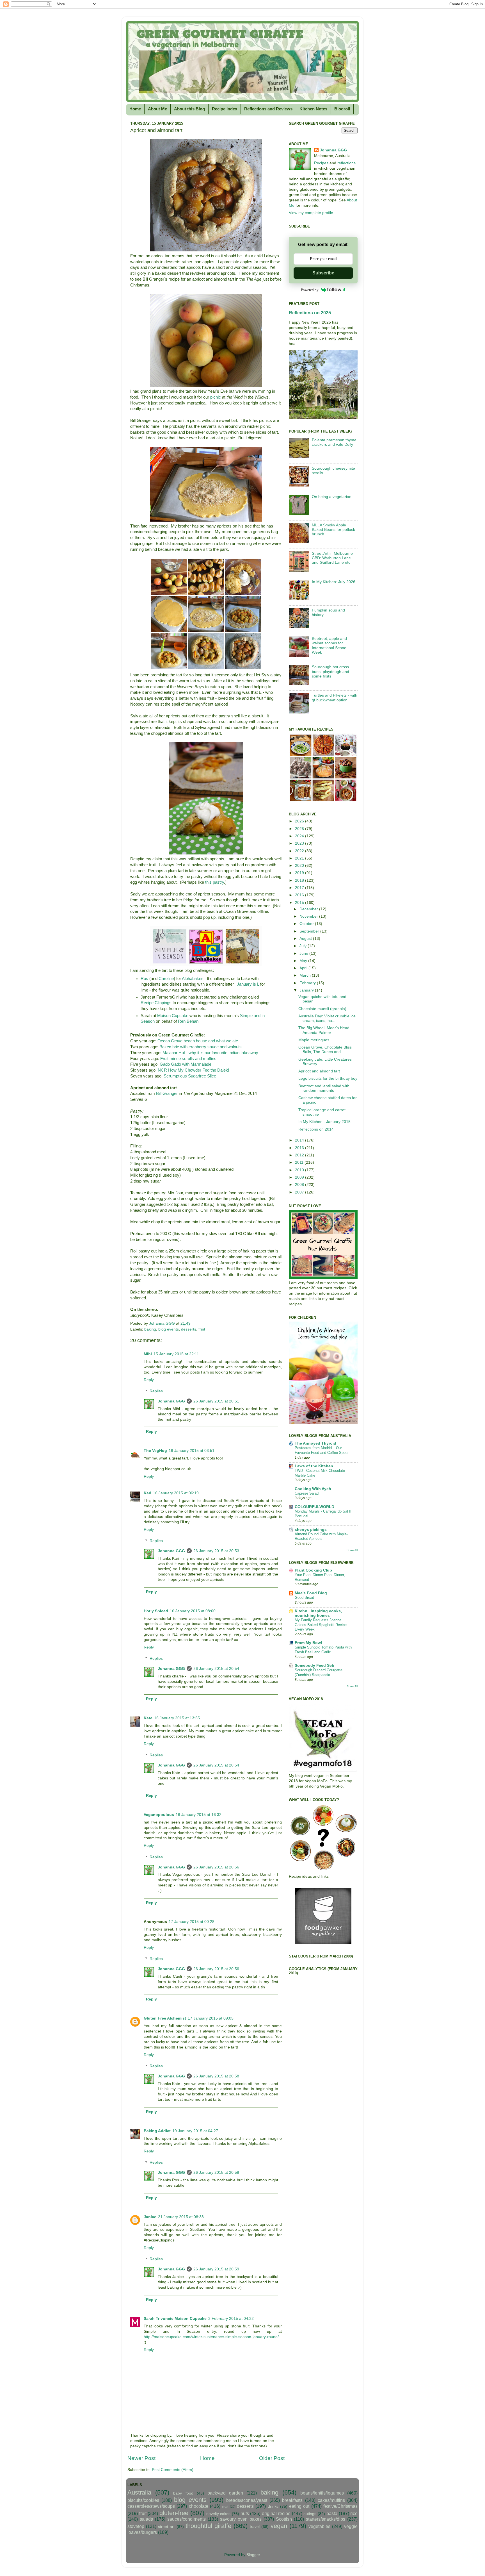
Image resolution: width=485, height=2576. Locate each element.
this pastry (215, 882)
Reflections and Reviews (268, 109)
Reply (149, 1380)
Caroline (166, 979)
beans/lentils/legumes (322, 2493)
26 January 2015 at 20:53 (216, 1551)
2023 (300, 843)
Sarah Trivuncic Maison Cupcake (175, 2319)
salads (146, 2519)
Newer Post (141, 2458)
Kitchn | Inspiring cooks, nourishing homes (318, 1613)
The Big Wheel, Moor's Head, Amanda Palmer (324, 1030)
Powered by (310, 290)
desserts (189, 1329)
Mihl (148, 1354)
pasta (332, 2513)
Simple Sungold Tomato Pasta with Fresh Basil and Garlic (323, 1650)
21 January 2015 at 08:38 (181, 2217)
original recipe (276, 2513)
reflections (346, 163)
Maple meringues (314, 1040)
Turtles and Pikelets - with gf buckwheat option (335, 698)
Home (135, 109)
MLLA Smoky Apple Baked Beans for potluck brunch (333, 530)
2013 (300, 1148)
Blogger (253, 2555)
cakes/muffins (331, 2500)
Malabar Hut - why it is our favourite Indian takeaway (210, 1053)
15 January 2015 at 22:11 (176, 1354)
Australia (139, 2492)
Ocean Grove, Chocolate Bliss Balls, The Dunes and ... (325, 1050)
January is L (248, 984)
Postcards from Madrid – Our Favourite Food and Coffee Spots (322, 1450)
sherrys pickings (311, 1530)
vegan (279, 2526)
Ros (144, 979)
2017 (300, 888)
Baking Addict (157, 2131)
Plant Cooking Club (313, 1570)
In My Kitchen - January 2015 (324, 1122)
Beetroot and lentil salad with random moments (324, 1088)
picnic (216, 397)
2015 (300, 903)
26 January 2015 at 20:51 (216, 1401)
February (308, 983)
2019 (300, 873)
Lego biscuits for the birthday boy (328, 1078)
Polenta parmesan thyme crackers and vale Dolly (334, 442)
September (310, 931)
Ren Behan (188, 1021)
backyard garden (225, 2493)
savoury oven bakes (241, 2519)
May (304, 961)
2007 (300, 1192)
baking (150, 1329)
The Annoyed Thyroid (315, 1443)
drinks (273, 2506)
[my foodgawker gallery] (323, 1943)
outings (310, 2514)
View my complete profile (311, 213)
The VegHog (155, 1451)
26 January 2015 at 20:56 (216, 1867)
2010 (300, 1170)
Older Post (272, 2458)
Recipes (321, 163)
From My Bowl (308, 1643)
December (309, 909)
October (307, 924)
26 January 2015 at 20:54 (216, 1669)
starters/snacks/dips (326, 2519)
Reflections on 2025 (310, 313)
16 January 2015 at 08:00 (193, 1611)
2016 (300, 895)
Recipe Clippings (156, 1003)
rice (354, 2513)
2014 (300, 1140)
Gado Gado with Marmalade (186, 1064)
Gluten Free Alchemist (165, 2018)
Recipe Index (225, 109)
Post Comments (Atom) (173, 2470)
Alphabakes (193, 979)
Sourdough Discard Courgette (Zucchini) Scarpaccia (319, 1672)
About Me (157, 109)
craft (225, 2507)
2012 (300, 1155)
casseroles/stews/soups (151, 2506)
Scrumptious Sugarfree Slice (190, 1076)
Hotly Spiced (156, 1611)
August (306, 939)
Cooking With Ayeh (313, 1489)
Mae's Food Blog (311, 1593)
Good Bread (304, 1598)
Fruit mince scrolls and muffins (188, 1059)
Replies (156, 1391)
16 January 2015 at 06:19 (176, 1493)
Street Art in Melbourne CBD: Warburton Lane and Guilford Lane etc (332, 558)
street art (166, 2527)
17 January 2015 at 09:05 (211, 2018)
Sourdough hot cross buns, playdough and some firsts (330, 671)
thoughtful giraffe (208, 2526)
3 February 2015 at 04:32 (231, 2319)
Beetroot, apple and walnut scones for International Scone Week (329, 645)
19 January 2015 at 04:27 (195, 2131)
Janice (150, 2217)
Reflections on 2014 (316, 1129)
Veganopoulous (159, 1815)
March (306, 975)
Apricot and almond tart (319, 1071)
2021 (300, 858)
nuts (245, 2513)
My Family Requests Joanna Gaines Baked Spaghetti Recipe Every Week (321, 1625)
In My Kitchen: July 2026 (334, 582)
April (304, 968)
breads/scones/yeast (247, 2500)
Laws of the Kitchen (314, 1466)
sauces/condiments (187, 2519)
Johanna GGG (171, 1401)
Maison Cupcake (173, 1016)
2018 (300, 880)
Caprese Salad (307, 1493)
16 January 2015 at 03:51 (192, 1451)
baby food (183, 2493)
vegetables (319, 2526)
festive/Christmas (340, 2506)
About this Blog (189, 109)
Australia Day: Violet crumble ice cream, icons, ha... (327, 1018)
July (304, 946)
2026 (300, 821)
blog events (169, 1329)
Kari (147, 1493)
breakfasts (292, 2500)
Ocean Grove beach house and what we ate (198, 1041)
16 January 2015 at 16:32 (199, 1815)
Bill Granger (167, 1093)
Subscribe (323, 273)
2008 (300, 1185)
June (304, 953)
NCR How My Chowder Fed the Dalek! (193, 1070)
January (307, 990)
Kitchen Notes (313, 109)
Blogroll (342, 109)
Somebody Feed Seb (314, 1666)
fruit (202, 1329)
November (309, 916)
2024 (300, 836)
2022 (300, 851)
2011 (300, 1162)
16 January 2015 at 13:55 (177, 1718)
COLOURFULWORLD (314, 1507)
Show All (352, 1550)
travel (255, 2527)
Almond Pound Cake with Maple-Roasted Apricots (321, 1536)
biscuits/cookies (143, 2500)
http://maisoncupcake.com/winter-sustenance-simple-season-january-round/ (211, 2337)
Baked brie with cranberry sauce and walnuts (201, 1047)
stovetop (136, 2526)
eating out (299, 2506)
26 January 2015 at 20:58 (216, 2076)
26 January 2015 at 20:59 (216, 2269)
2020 (300, 866)
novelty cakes (219, 2514)
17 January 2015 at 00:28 (192, 1922)
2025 (300, 829)
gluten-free (174, 2513)
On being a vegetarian (332, 497)
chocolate (199, 2506)
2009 (300, 1177)
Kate (148, 1718)
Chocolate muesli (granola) (322, 1009)
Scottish (284, 2519)
